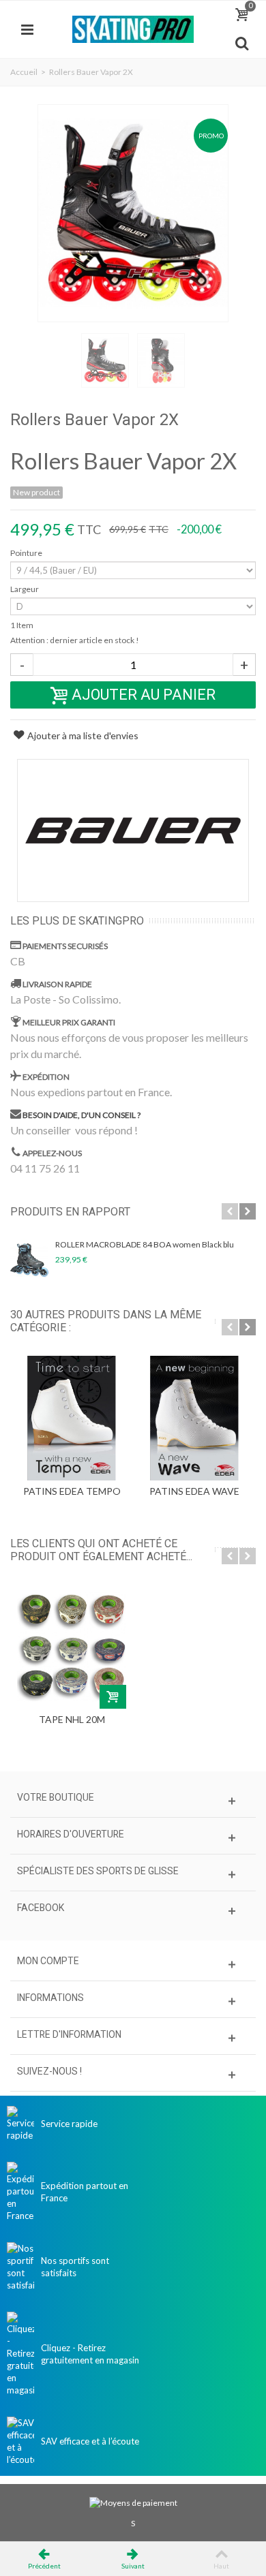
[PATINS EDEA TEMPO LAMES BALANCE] (72, 1418)
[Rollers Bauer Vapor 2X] (133, 213)
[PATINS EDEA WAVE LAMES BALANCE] (194, 1418)
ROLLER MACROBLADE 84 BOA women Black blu (145, 1244)
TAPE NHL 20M (72, 1719)
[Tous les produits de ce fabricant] (133, 831)
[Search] (241, 44)
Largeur (25, 589)
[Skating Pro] (133, 28)
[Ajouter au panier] (113, 1697)
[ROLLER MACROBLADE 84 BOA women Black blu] (29, 1260)
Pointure (27, 553)
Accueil (24, 72)
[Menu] (27, 29)
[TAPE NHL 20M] (72, 1647)
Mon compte (48, 1961)
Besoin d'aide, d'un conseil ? (82, 1114)
